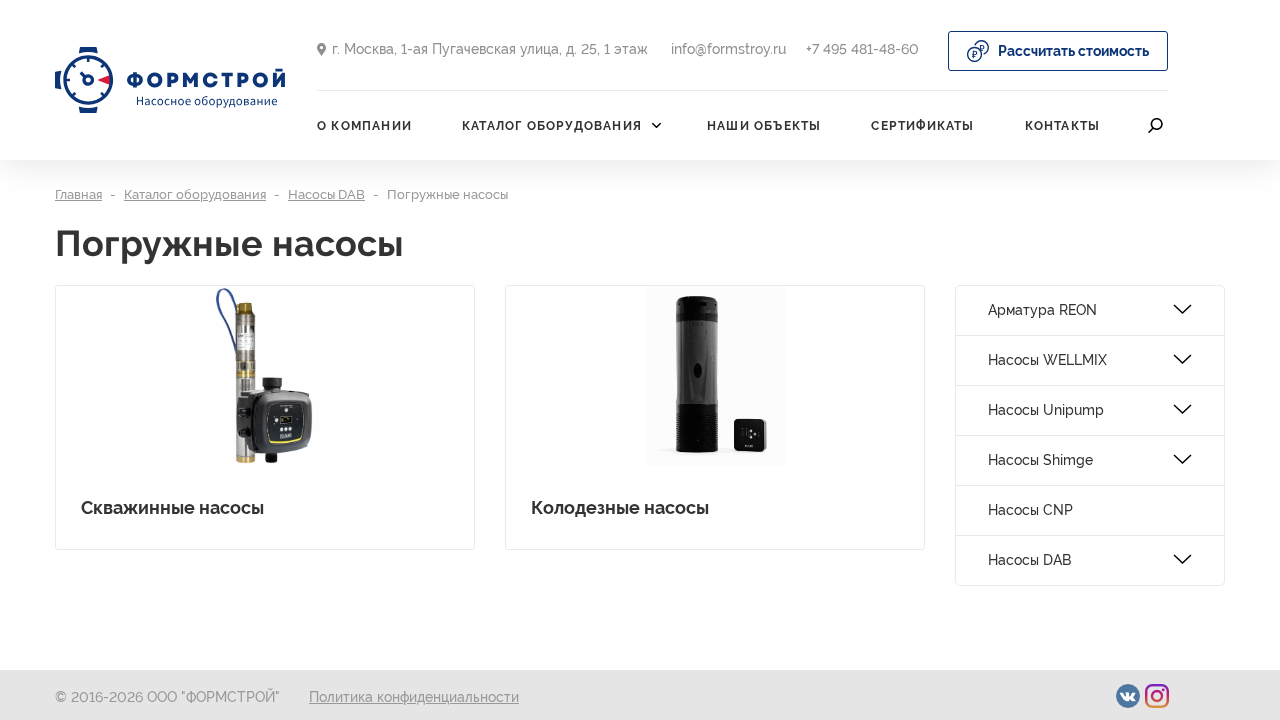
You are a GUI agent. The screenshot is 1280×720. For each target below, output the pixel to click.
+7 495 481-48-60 (862, 49)
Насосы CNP (1030, 510)
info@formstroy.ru (728, 49)
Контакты (1063, 126)
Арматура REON (1042, 310)
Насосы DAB (1029, 560)
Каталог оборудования (552, 126)
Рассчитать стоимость (1073, 51)
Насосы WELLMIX (1047, 360)
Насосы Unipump (1046, 410)
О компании (364, 126)
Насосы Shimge (1040, 460)
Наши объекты (764, 126)
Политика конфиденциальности (414, 697)
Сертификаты (922, 126)
